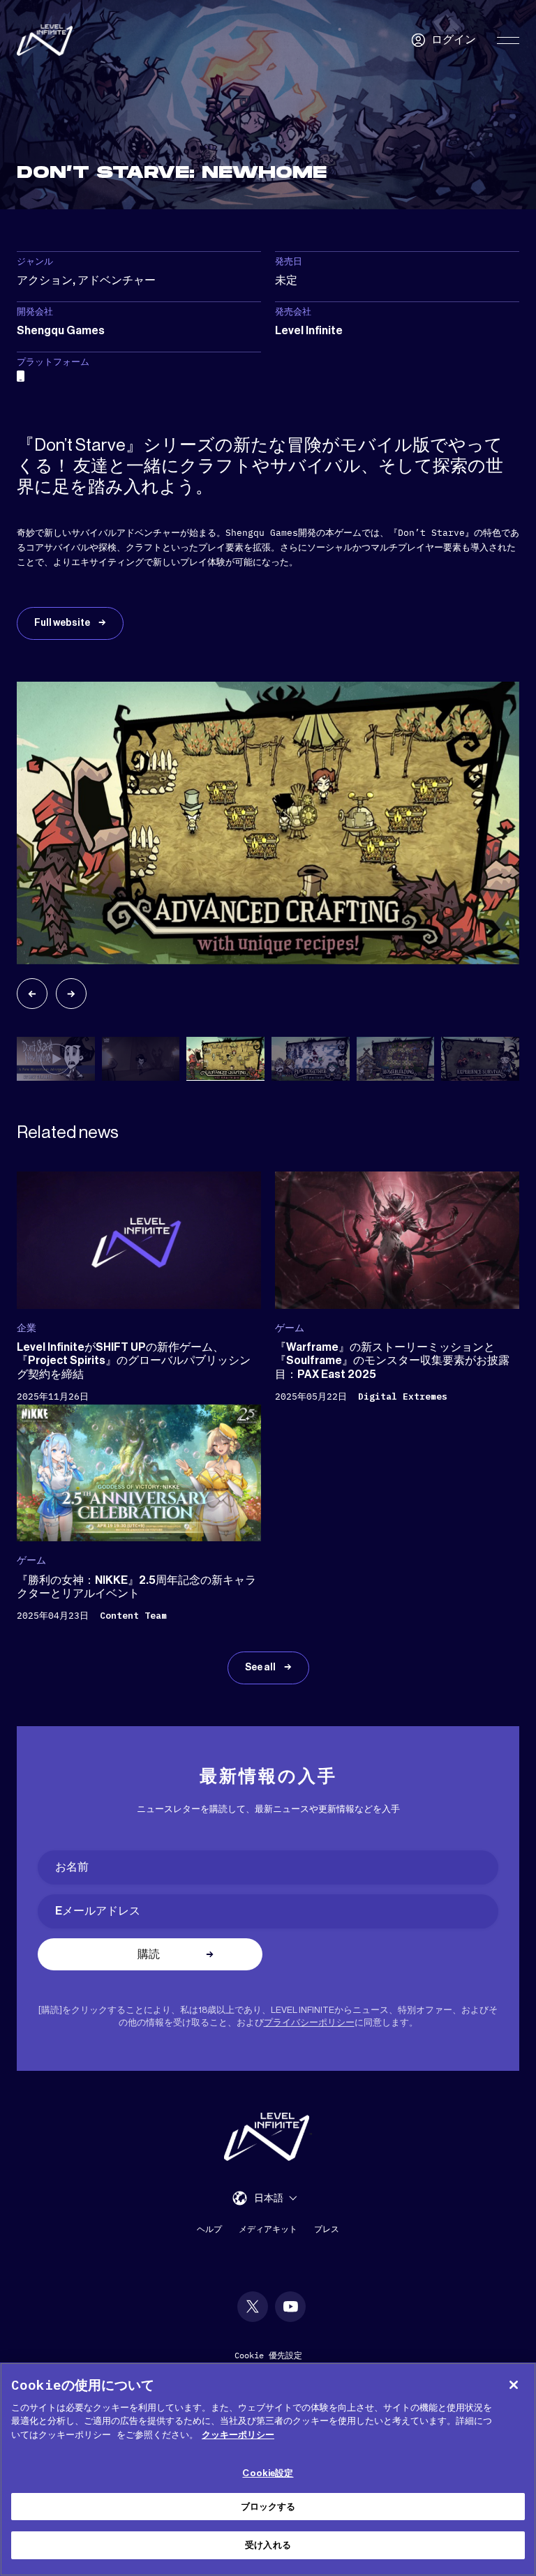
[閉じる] (514, 2385)
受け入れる (268, 2545)
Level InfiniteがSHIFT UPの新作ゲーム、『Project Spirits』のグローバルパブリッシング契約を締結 (134, 1361)
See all (261, 1668)
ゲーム (290, 1328)
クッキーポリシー (238, 2435)
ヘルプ (209, 2229)
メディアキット (268, 2229)
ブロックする (268, 2507)
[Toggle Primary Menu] (508, 40)
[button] (32, 994)
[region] (268, 2469)
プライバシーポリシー (309, 2022)
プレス (327, 2229)
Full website (63, 623)
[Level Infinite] (45, 40)
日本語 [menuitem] (269, 2199)
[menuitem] (276, 2197)
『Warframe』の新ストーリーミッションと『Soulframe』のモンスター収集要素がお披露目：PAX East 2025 (392, 1361)
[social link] (253, 2307)
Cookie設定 (268, 2473)
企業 (27, 1328)
